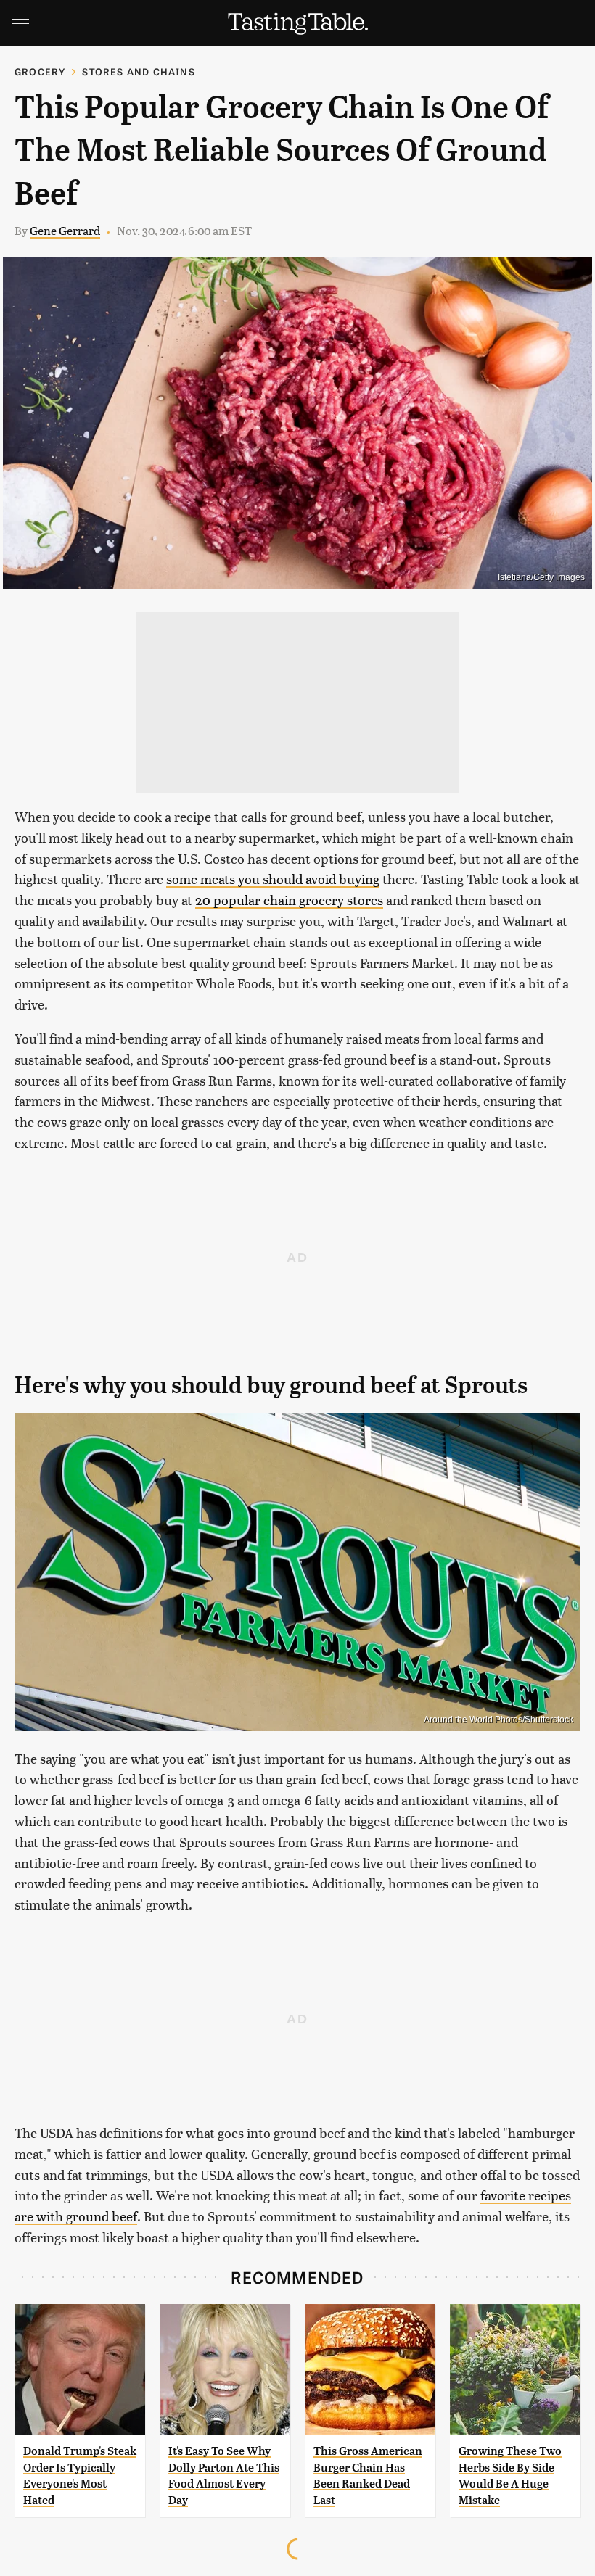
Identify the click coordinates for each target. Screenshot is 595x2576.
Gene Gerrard (65, 230)
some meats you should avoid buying (273, 879)
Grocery (40, 71)
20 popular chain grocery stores (289, 900)
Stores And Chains (138, 71)
